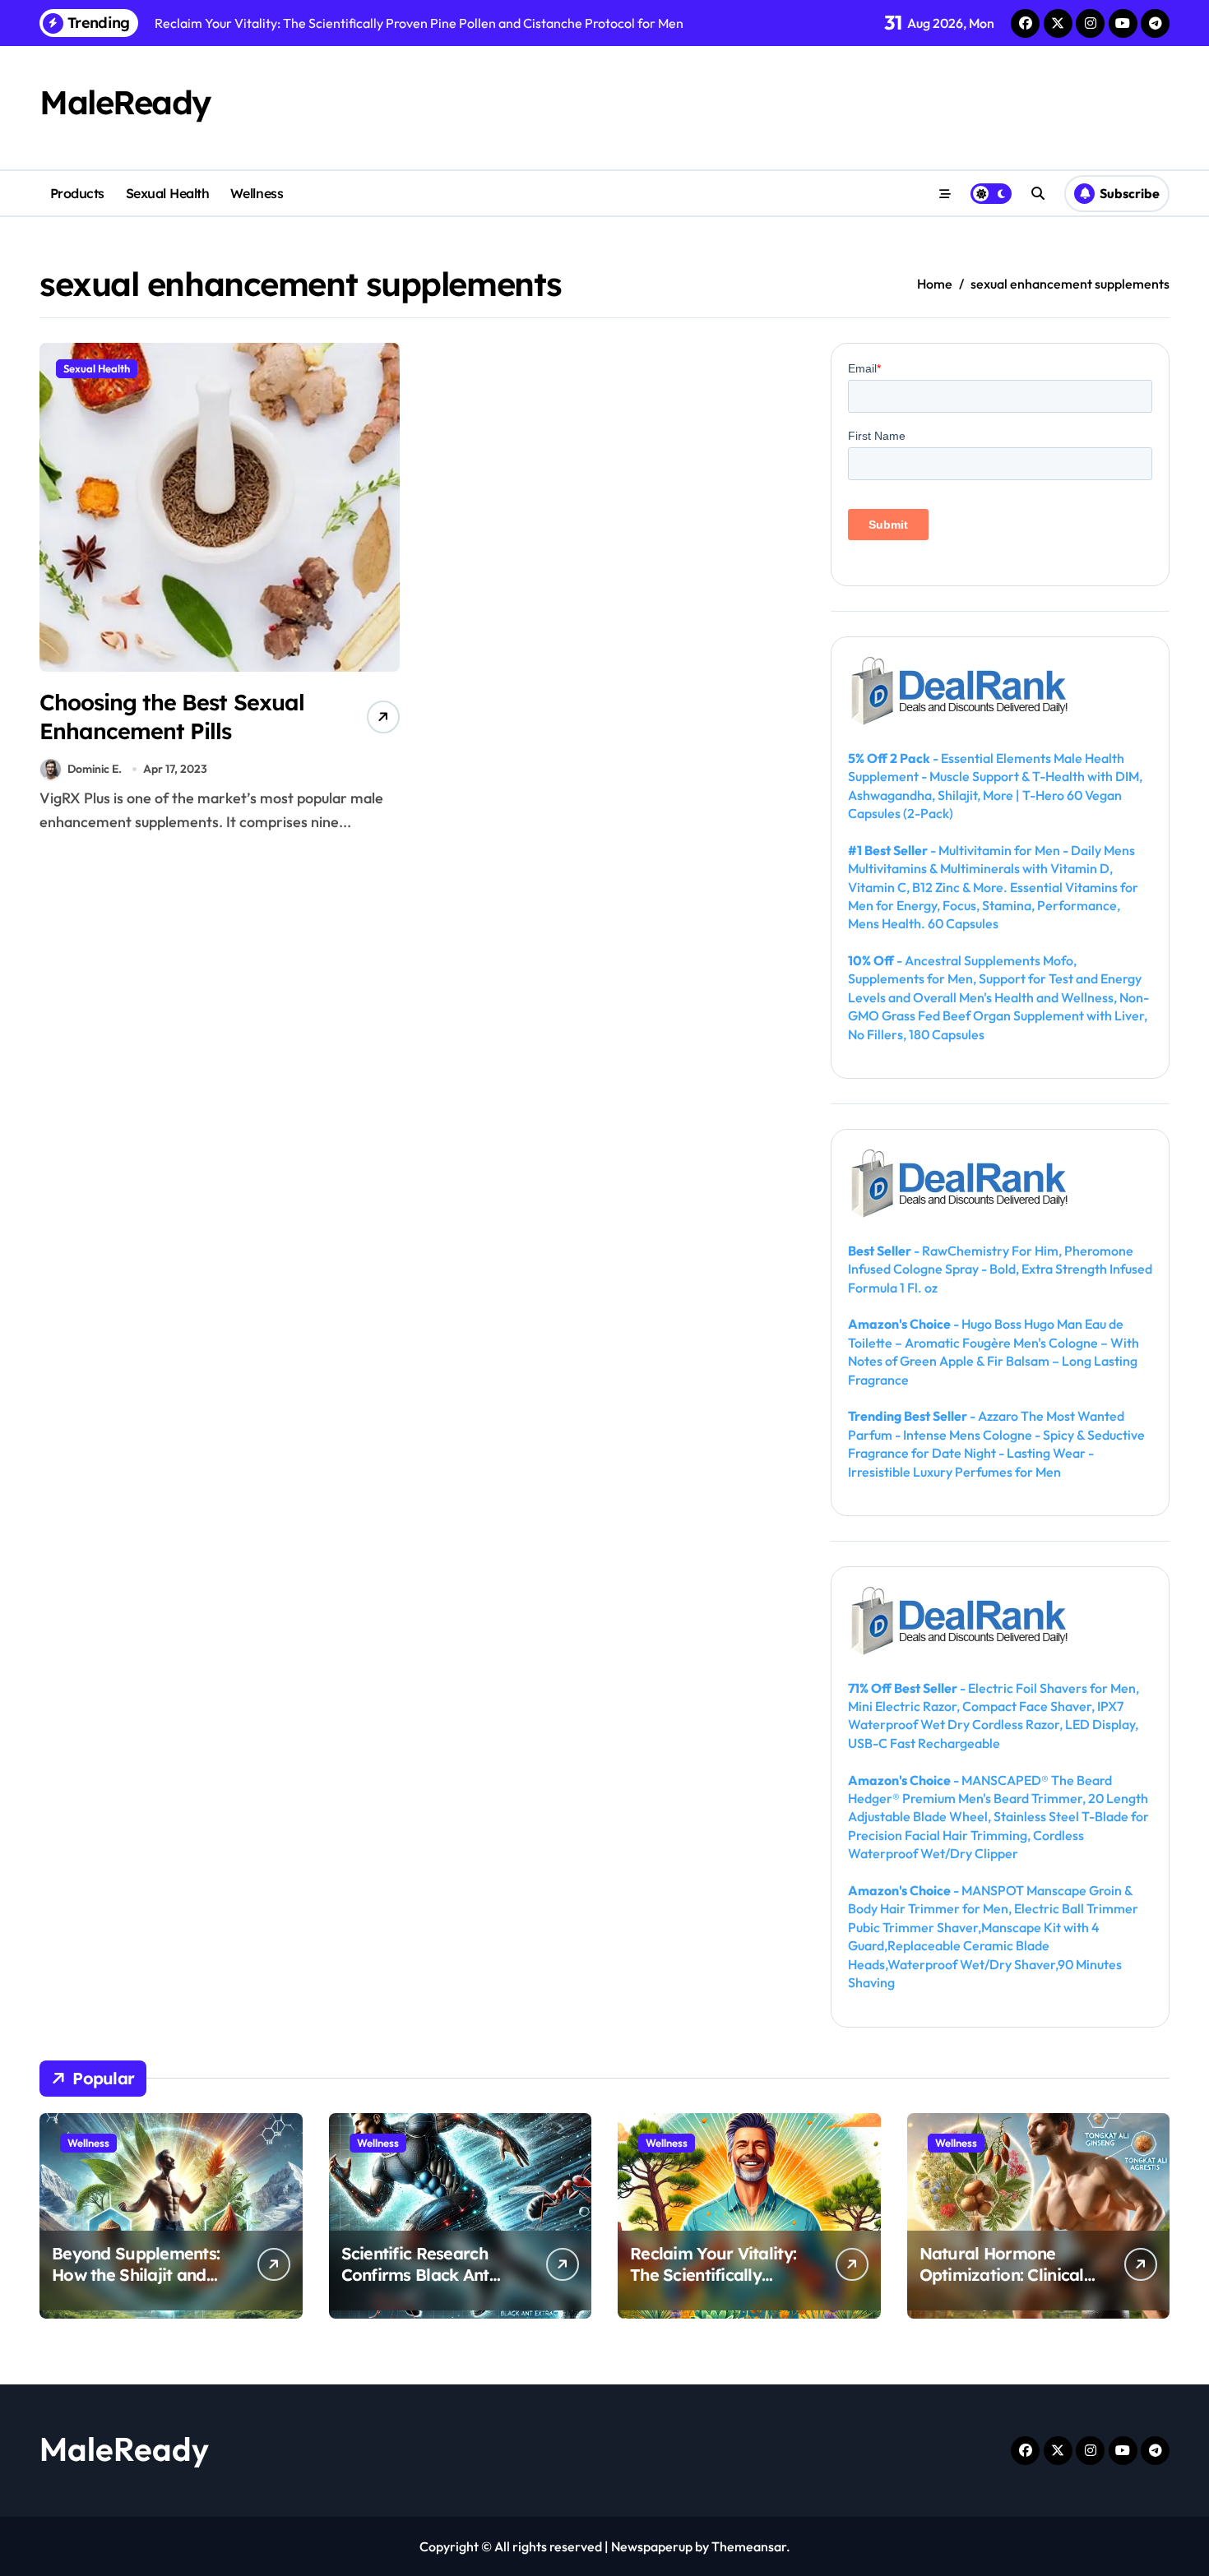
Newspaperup (652, 2546)
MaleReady (125, 102)
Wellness (257, 193)
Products (77, 193)
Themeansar (749, 2546)
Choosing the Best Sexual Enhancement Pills (172, 717)
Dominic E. (95, 769)
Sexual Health (168, 193)
